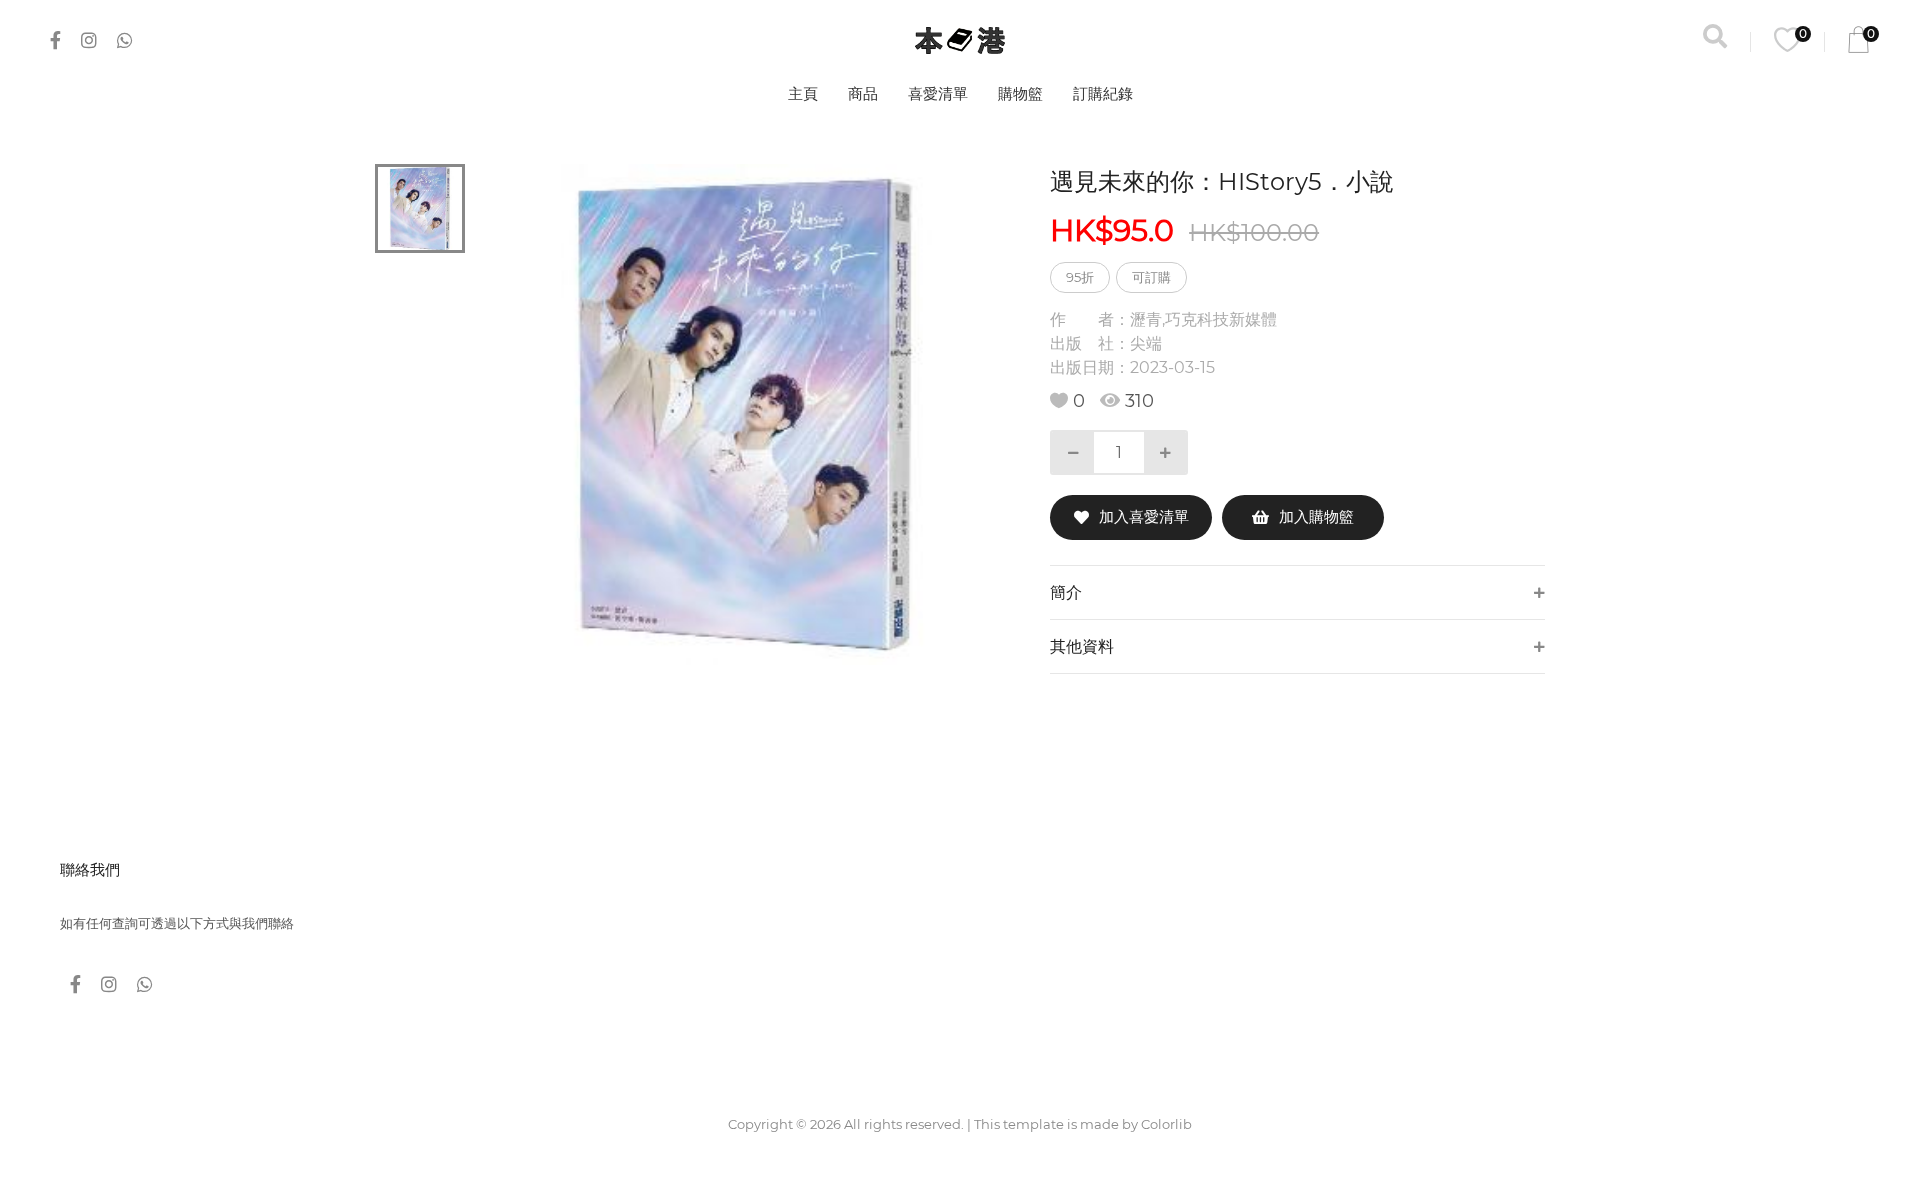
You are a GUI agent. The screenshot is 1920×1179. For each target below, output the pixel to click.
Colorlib (1166, 1124)
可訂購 (1151, 277)
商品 (863, 93)
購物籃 (1020, 93)
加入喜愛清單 (1144, 516)
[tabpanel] (745, 414)
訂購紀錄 (1103, 93)
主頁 (803, 93)
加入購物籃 (1316, 516)
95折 (1080, 277)
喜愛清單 (938, 93)
